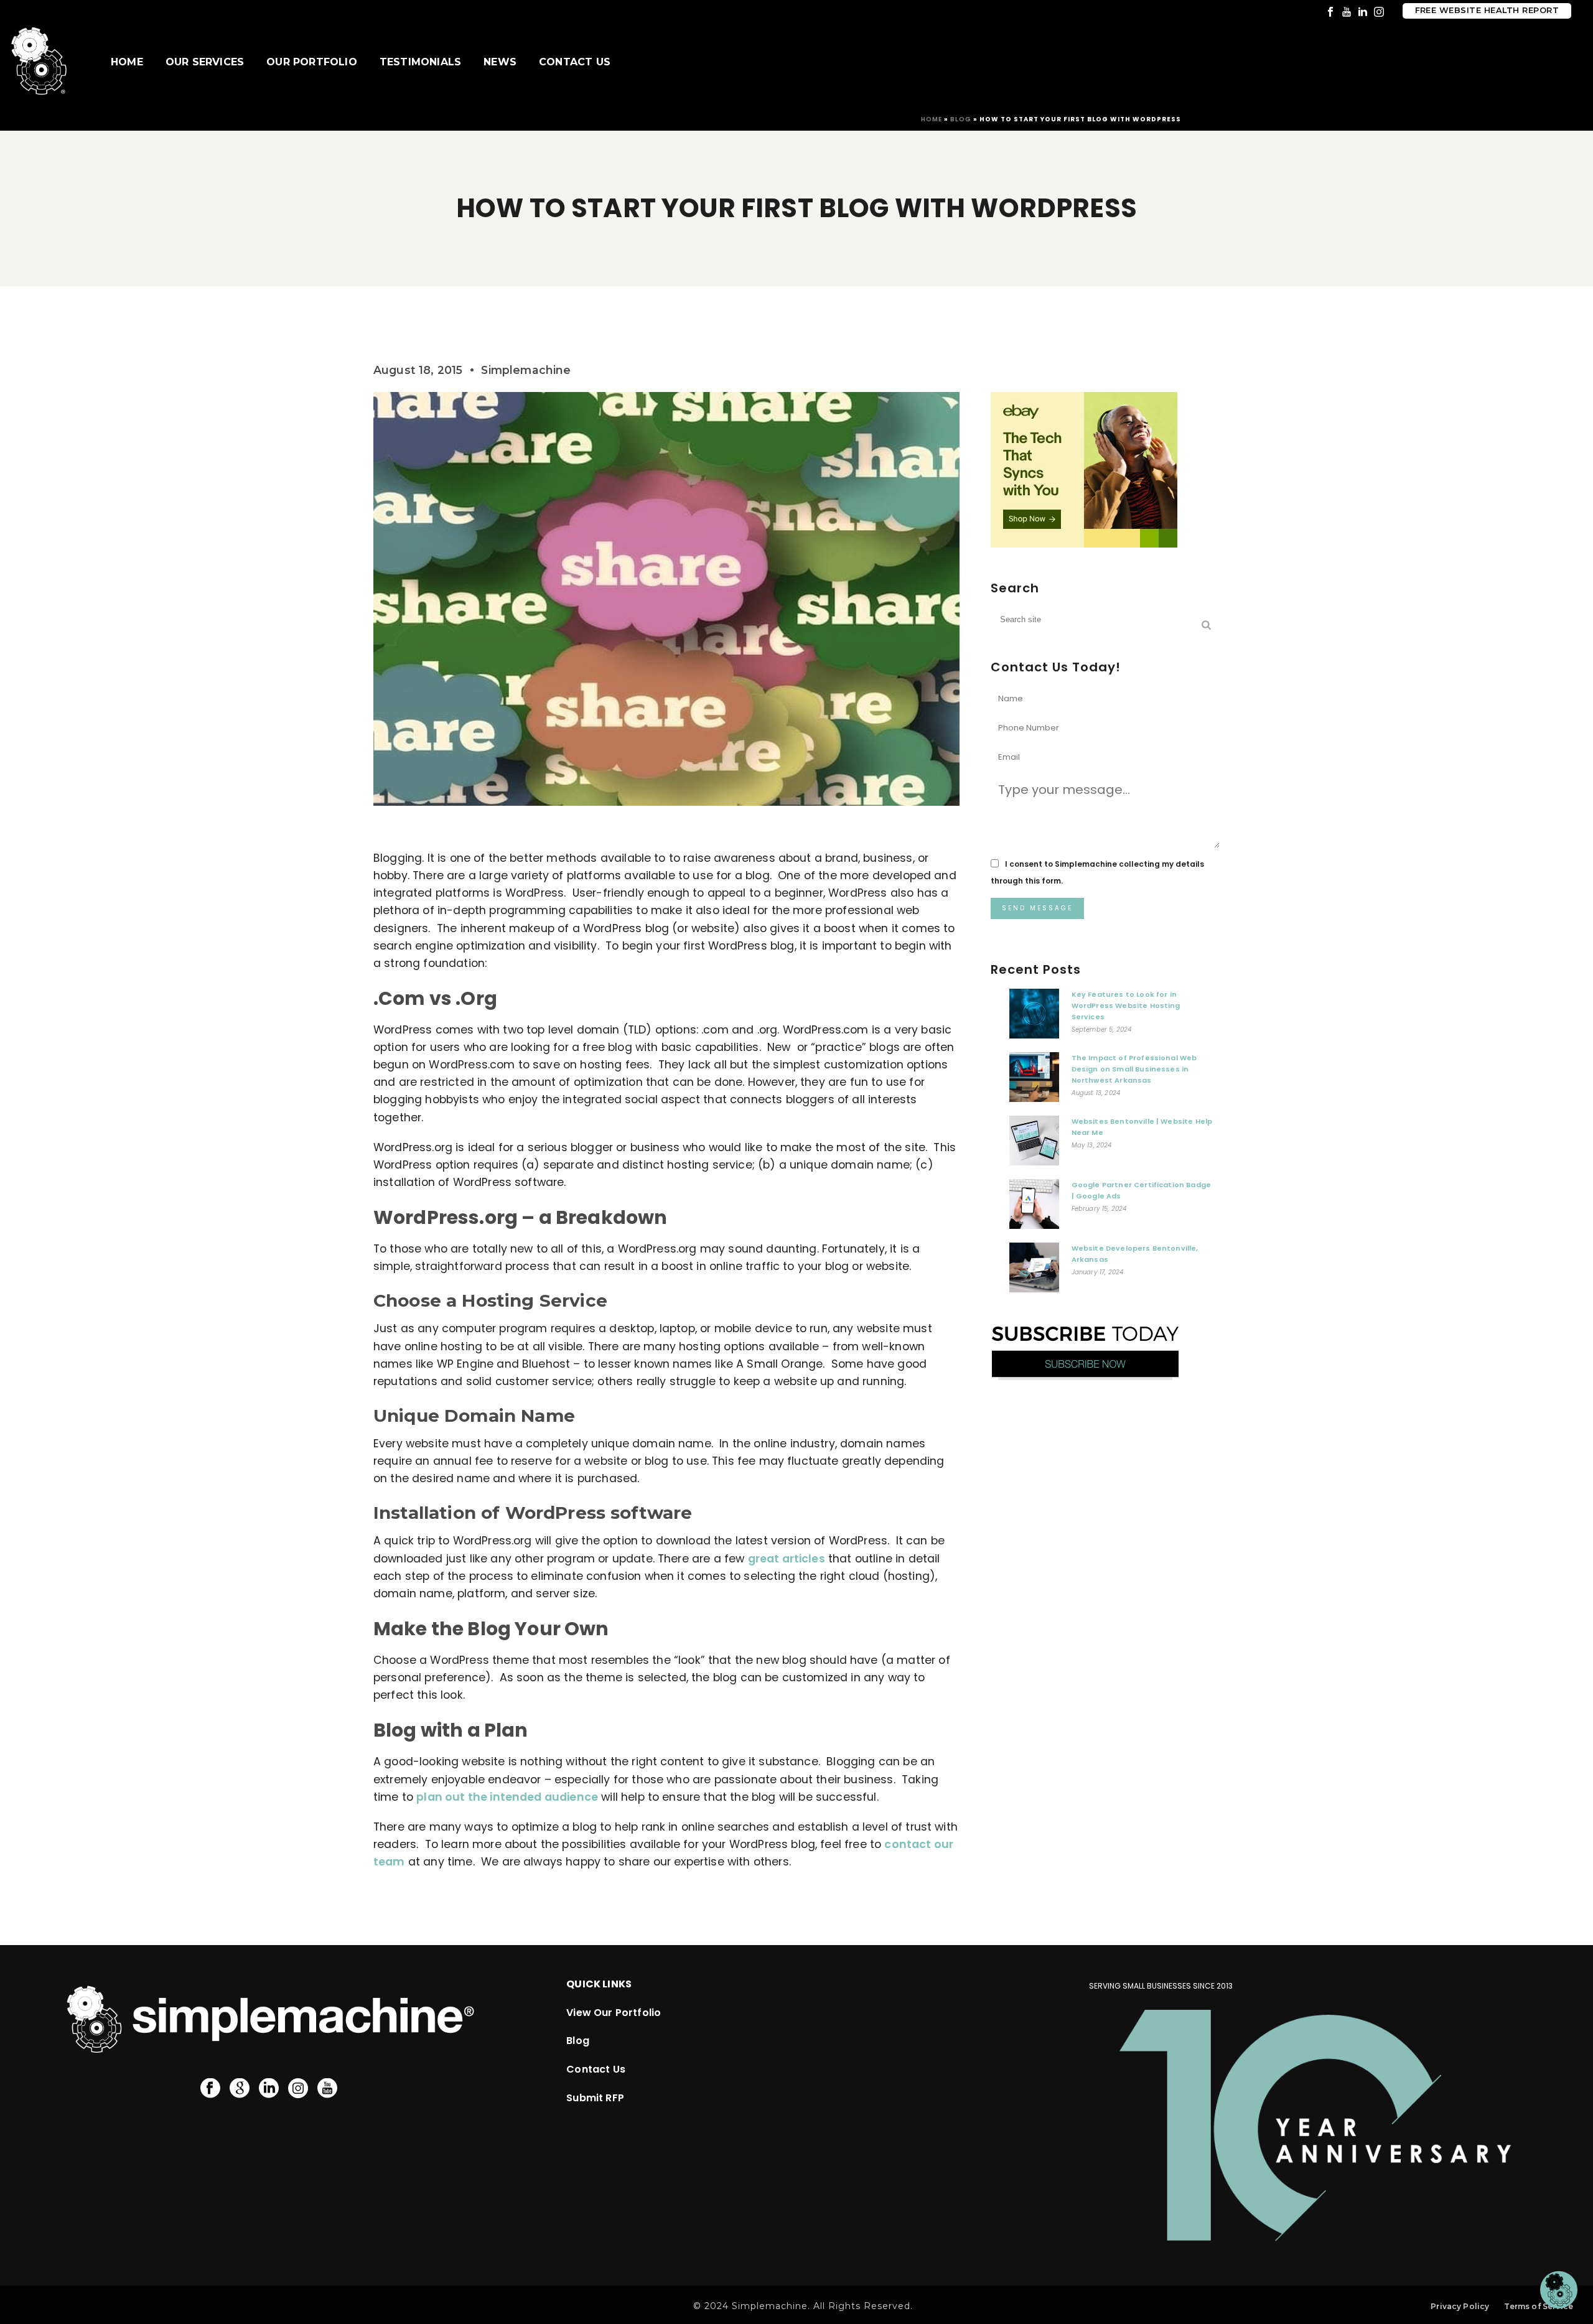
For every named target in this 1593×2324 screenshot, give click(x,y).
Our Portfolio (312, 62)
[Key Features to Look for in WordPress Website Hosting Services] (1034, 1017)
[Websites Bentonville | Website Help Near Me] (1034, 1144)
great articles (787, 1559)
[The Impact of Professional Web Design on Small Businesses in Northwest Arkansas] (1034, 1080)
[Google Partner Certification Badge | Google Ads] (1034, 1207)
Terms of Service (1539, 2306)
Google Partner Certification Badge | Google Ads (1141, 1190)
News (500, 62)
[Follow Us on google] (240, 2089)
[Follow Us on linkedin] (269, 2089)
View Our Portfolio (614, 2013)
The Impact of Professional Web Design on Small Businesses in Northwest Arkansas (1134, 1069)
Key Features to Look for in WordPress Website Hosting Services (1126, 1006)
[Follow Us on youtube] (327, 2089)
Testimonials (420, 62)
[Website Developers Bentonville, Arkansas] (1034, 1271)
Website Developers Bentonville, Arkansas (1135, 1254)
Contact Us (575, 62)
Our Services (205, 62)
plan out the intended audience (507, 1797)
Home (127, 62)
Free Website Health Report (1487, 10)
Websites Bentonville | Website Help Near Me (1142, 1127)
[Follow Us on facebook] (210, 2089)
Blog (961, 119)
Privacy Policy (1460, 2306)
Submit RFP (595, 2098)
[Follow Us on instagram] (298, 2089)
